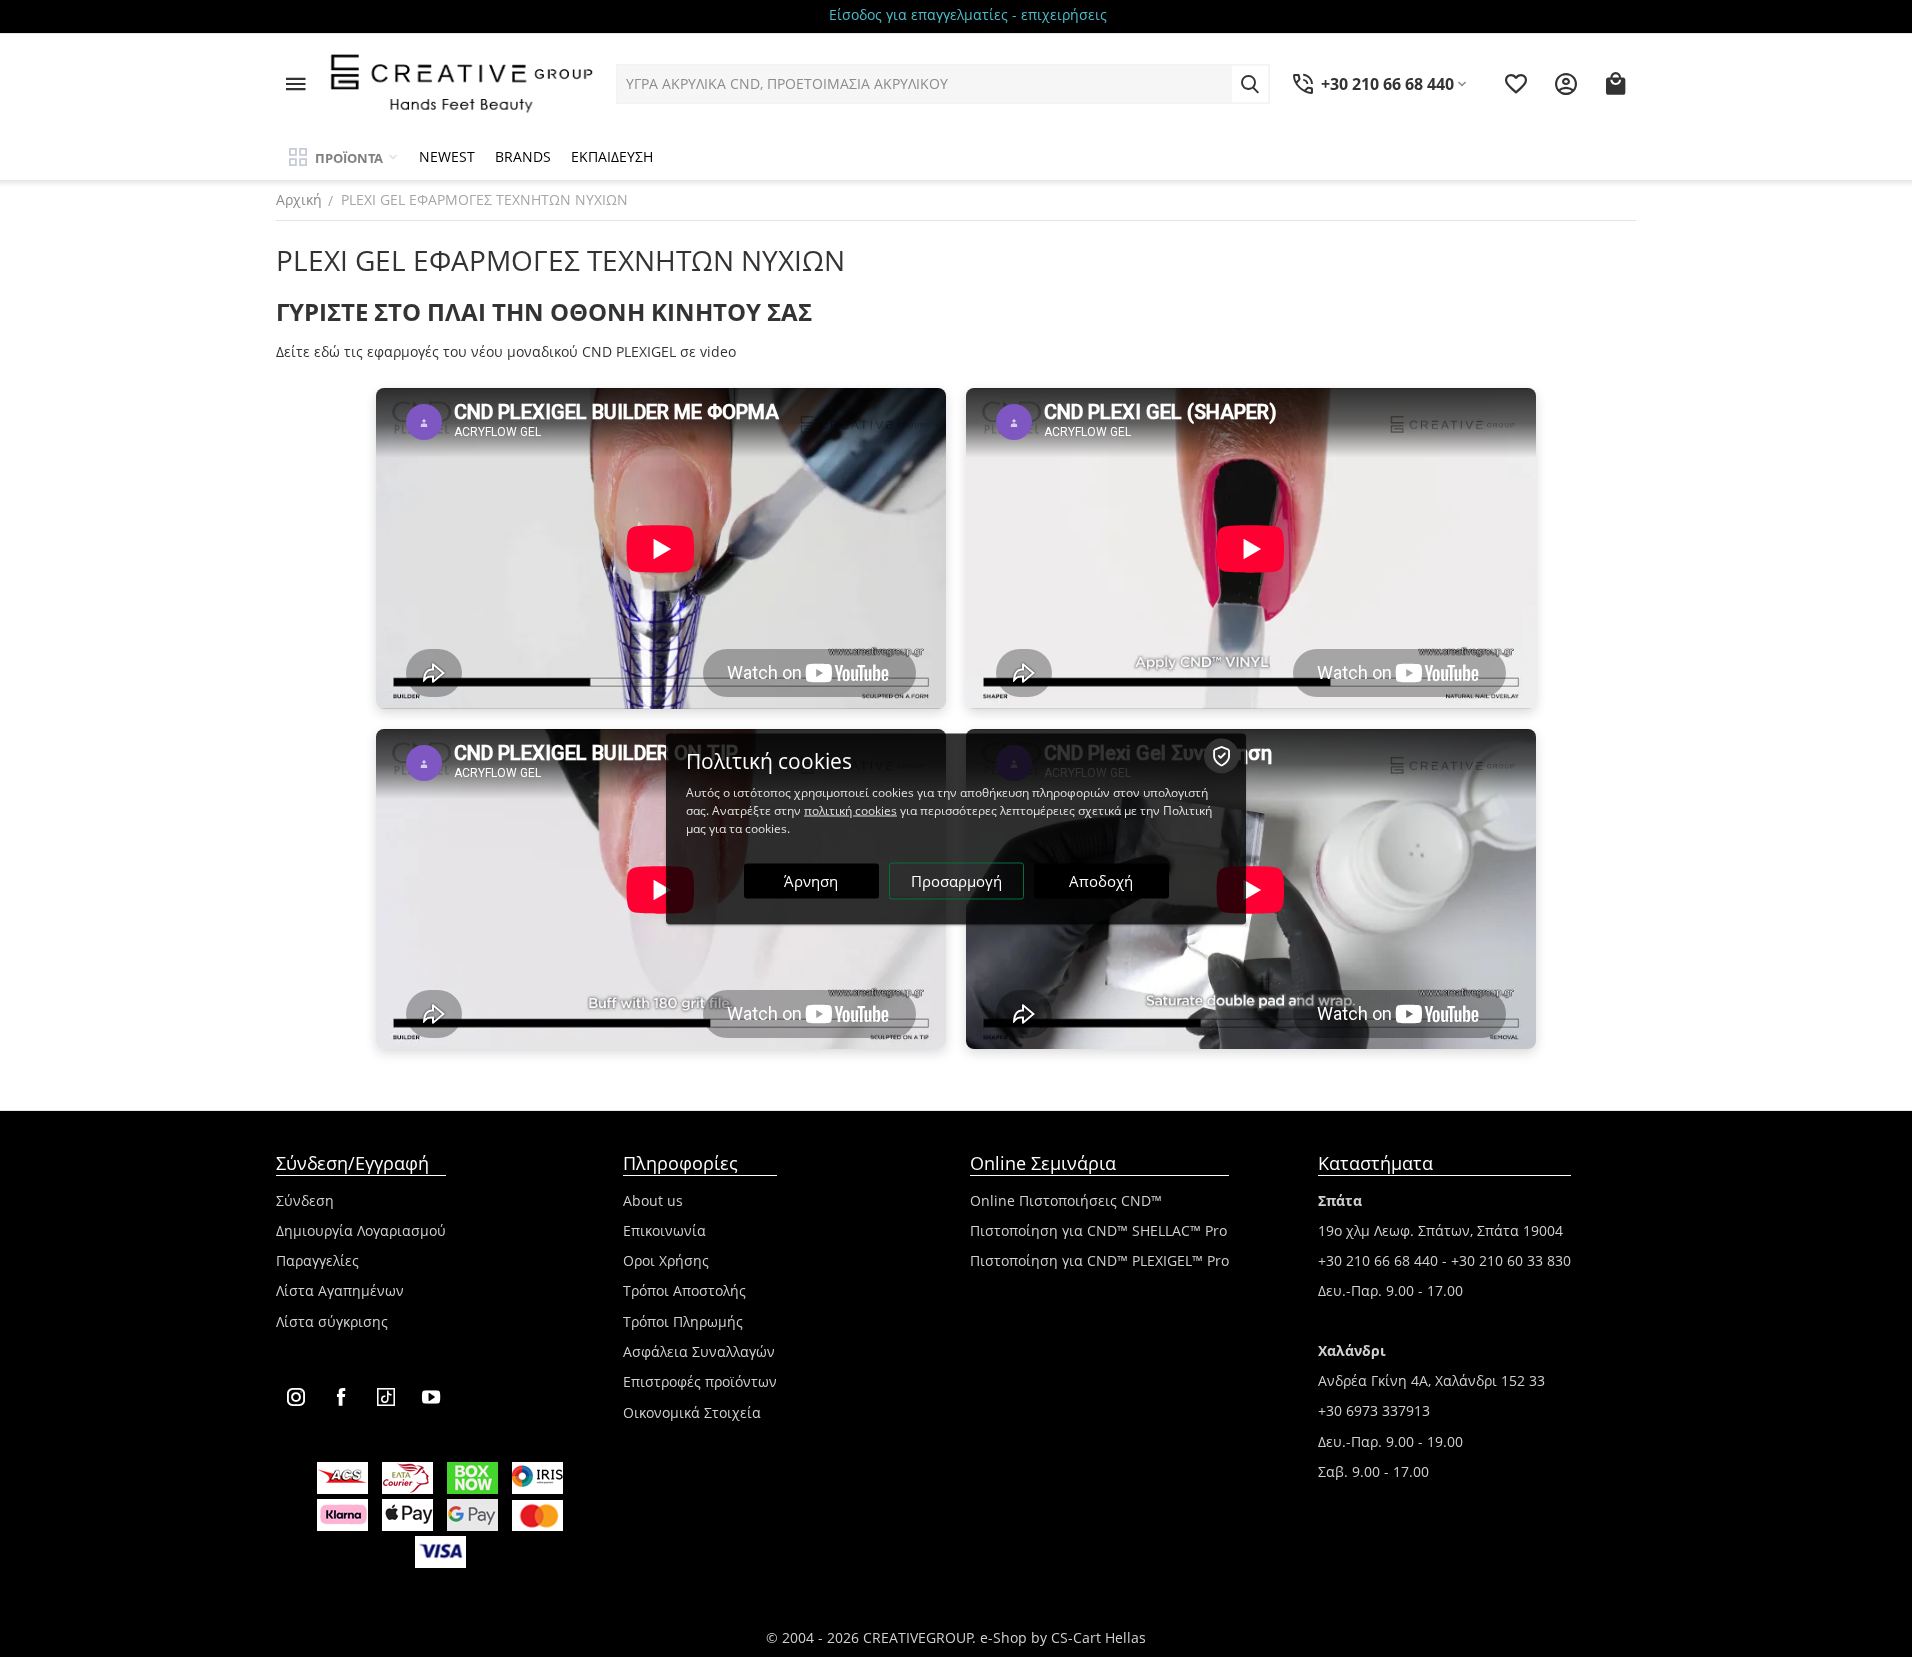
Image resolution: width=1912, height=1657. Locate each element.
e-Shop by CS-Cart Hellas (1063, 1637)
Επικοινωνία (664, 1230)
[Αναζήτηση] (1250, 84)
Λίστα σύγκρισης (332, 1321)
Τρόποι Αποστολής (684, 1290)
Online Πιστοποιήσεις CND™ (1066, 1200)
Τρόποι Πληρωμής (683, 1321)
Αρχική (299, 199)
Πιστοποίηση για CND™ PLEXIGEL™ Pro (1099, 1260)
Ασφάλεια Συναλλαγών (699, 1351)
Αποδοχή (1101, 880)
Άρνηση (811, 880)
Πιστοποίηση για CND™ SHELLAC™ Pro (1098, 1230)
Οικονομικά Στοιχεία (692, 1412)
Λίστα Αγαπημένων (340, 1290)
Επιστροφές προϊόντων (700, 1381)
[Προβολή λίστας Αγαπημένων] (1516, 84)
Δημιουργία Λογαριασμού (361, 1230)
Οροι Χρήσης (666, 1260)
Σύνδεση (305, 1200)
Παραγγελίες (317, 1260)
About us (653, 1200)
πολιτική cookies (850, 809)
